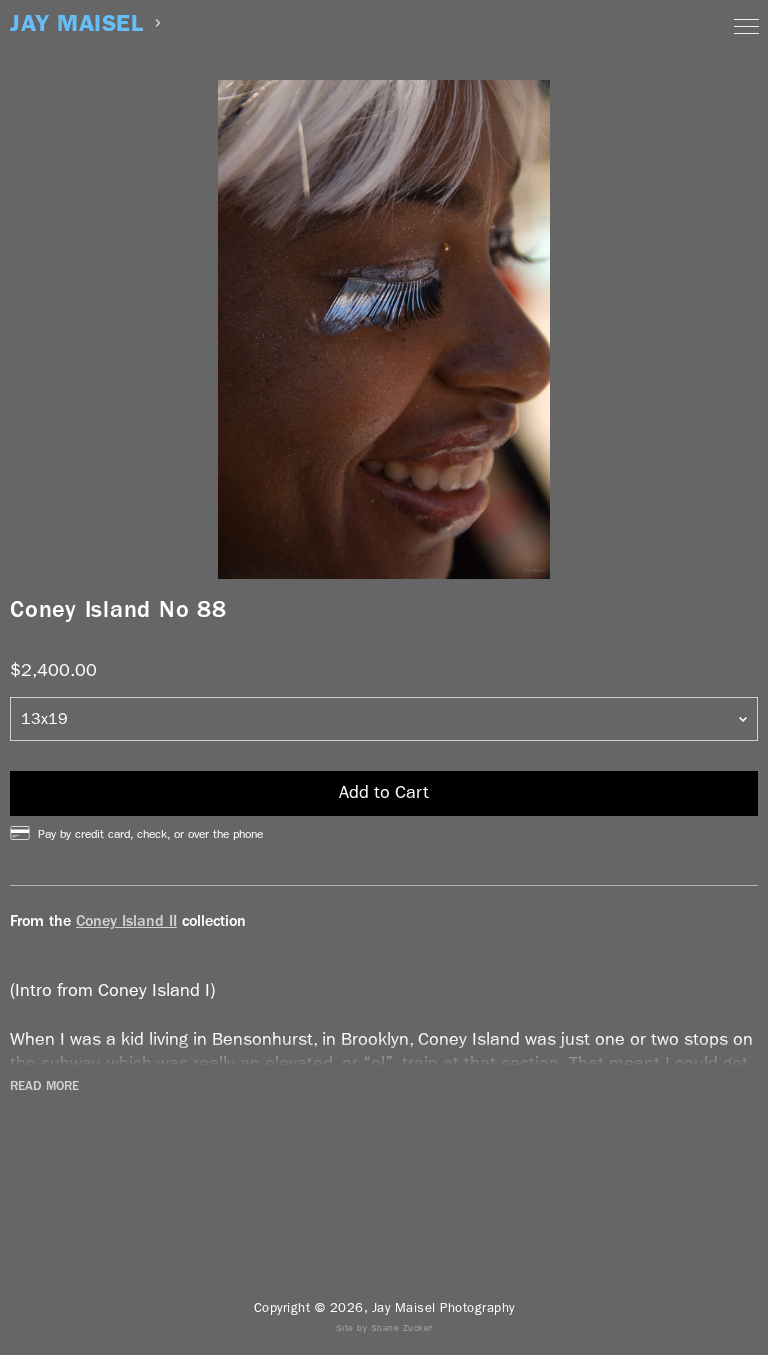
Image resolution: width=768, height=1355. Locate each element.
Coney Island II (126, 920)
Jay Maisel (76, 23)
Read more (44, 1086)
